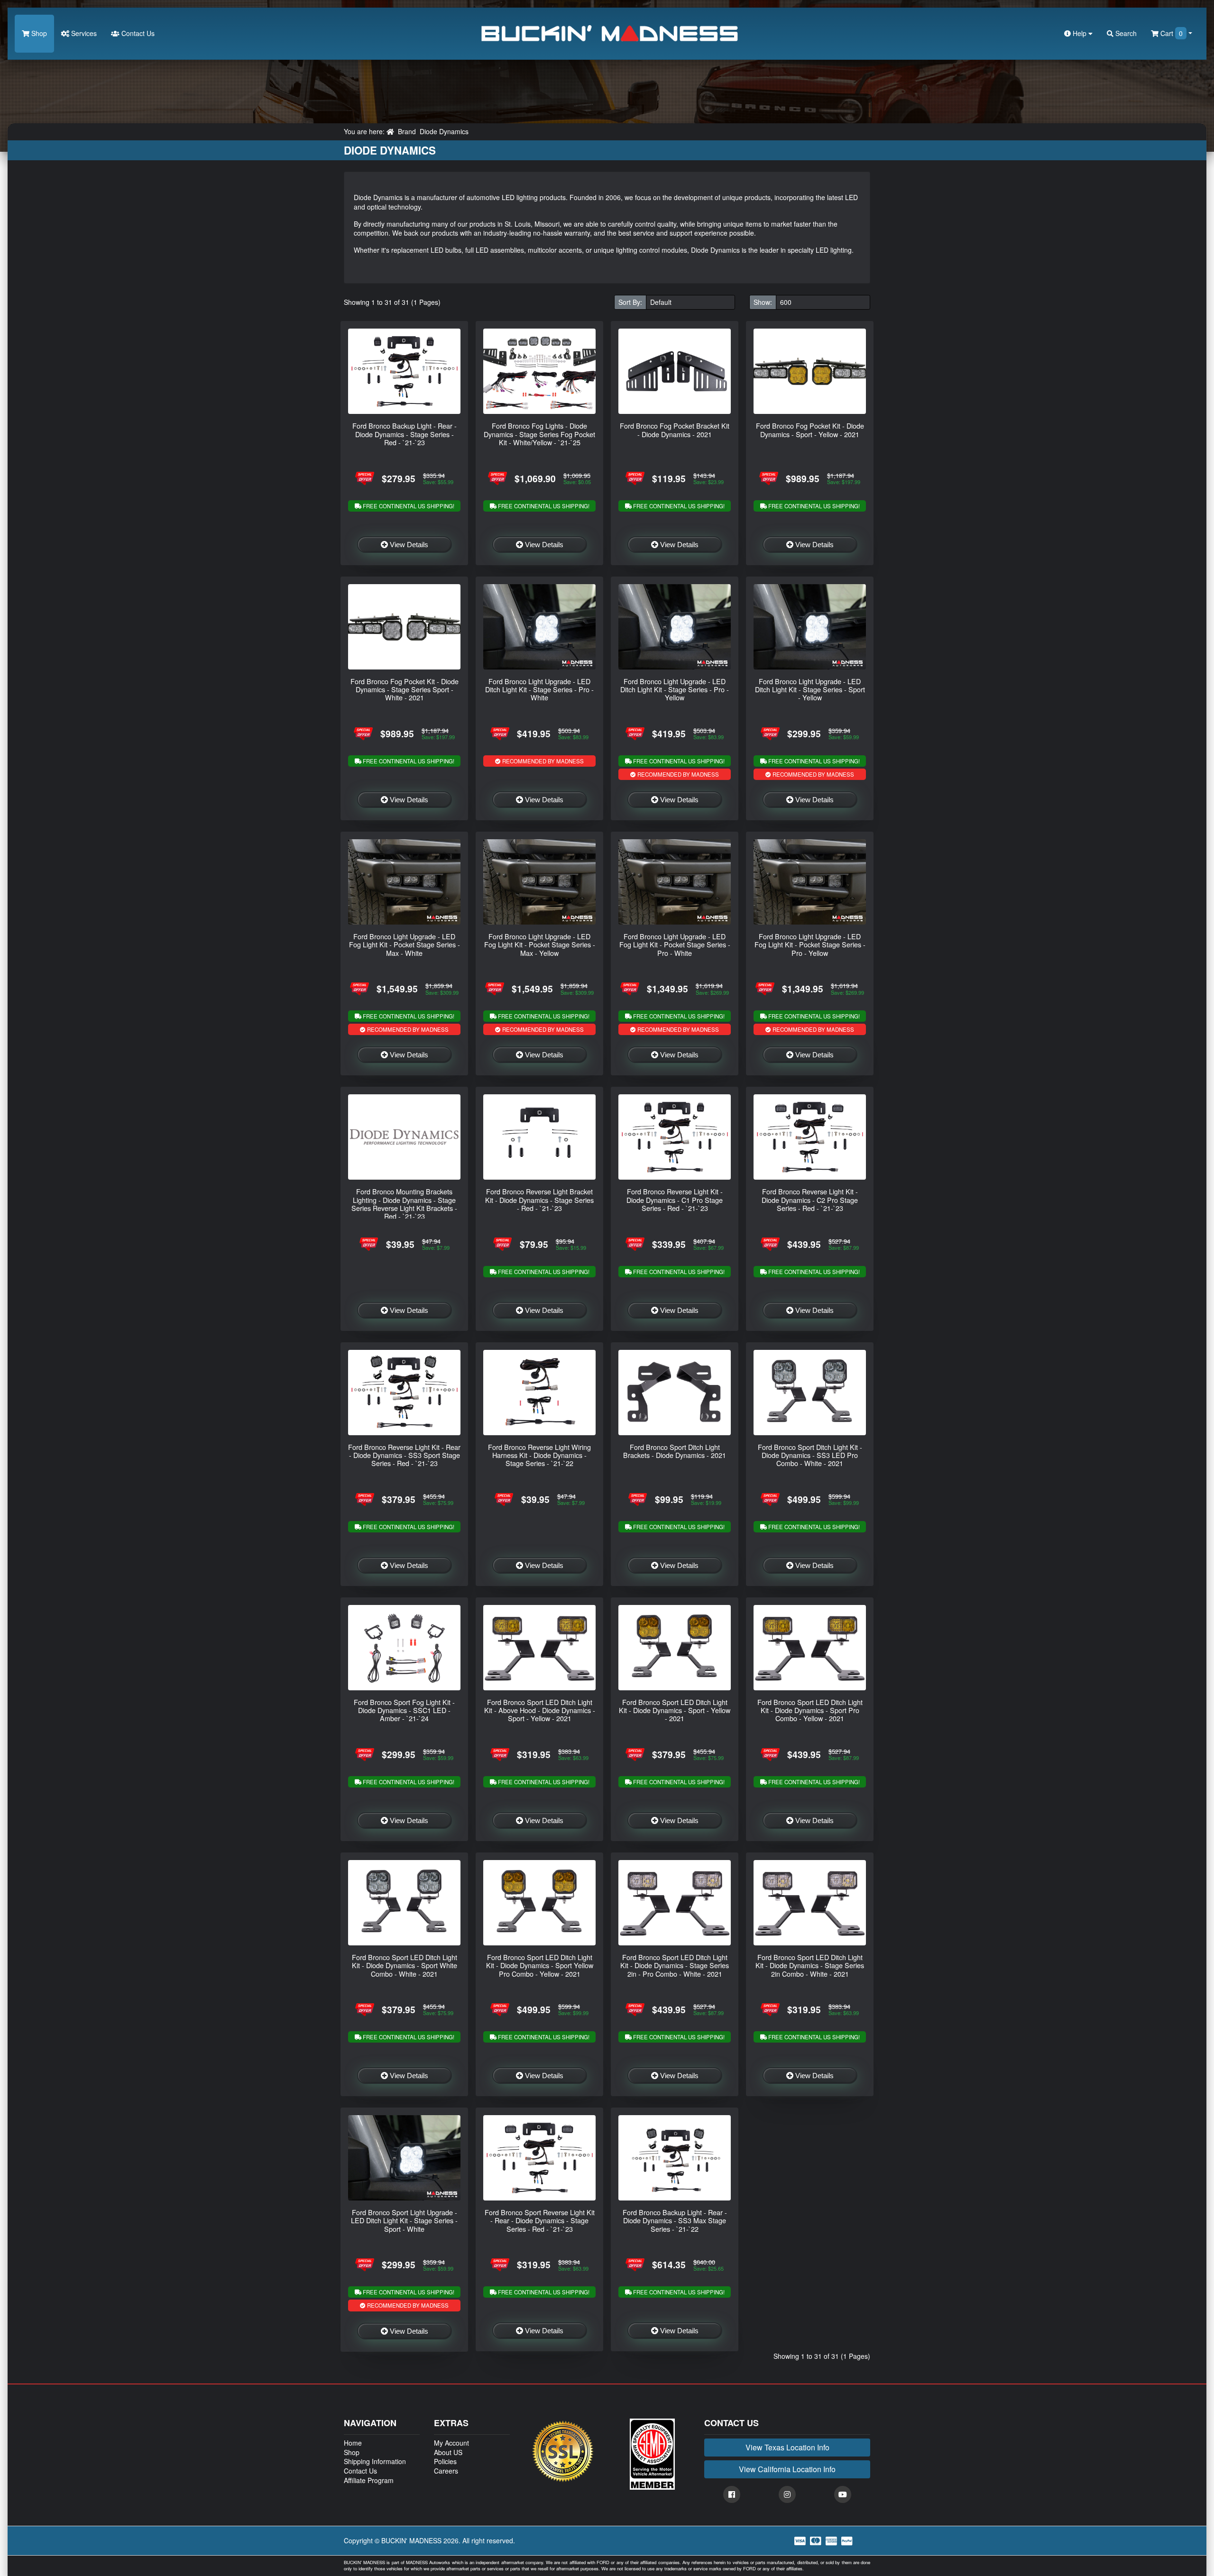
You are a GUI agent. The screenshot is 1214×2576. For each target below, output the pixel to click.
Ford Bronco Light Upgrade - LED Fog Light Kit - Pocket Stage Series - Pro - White (675, 944)
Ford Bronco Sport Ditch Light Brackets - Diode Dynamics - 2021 (675, 1451)
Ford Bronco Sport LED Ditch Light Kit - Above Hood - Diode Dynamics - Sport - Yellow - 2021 (540, 1710)
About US (448, 2452)
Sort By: (630, 302)
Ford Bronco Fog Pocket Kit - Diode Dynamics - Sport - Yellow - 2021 (810, 430)
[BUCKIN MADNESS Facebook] (732, 2494)
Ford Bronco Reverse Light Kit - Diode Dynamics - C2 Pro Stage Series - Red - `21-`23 (810, 1200)
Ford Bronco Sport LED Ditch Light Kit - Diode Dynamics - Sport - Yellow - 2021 (675, 1710)
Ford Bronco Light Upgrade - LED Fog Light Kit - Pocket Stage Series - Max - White (405, 944)
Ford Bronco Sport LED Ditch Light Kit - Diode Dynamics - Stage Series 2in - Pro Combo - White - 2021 (675, 1965)
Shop (38, 33)
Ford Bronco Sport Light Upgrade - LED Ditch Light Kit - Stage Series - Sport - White (404, 2220)
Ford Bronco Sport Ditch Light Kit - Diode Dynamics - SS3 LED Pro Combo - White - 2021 (810, 1455)
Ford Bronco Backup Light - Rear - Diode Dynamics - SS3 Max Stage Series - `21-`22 (675, 2220)
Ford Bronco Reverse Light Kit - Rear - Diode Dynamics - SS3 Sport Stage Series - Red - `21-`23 (404, 1455)
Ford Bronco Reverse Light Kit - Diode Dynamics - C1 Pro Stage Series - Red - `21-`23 (675, 1200)
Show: (763, 302)
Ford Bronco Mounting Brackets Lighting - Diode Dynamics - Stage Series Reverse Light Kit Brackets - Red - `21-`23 (404, 1204)
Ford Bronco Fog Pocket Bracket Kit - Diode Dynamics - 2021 (675, 430)
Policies (445, 2461)
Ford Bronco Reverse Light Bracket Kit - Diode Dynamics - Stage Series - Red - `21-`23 (539, 1200)
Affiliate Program (369, 2480)
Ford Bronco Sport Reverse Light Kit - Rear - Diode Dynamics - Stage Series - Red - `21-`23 (540, 2220)
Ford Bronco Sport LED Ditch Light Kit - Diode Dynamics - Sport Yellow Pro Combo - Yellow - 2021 (540, 1965)
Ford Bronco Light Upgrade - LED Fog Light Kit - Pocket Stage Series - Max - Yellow (540, 944)
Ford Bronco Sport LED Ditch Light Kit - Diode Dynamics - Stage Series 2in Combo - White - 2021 (810, 1965)
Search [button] (1125, 33)
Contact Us (137, 33)
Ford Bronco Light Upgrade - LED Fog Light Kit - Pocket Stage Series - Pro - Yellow (810, 944)
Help (1080, 33)
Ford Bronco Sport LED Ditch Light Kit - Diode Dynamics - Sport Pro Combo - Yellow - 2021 (810, 1710)
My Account (451, 2443)
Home (353, 2443)
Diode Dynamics (444, 131)
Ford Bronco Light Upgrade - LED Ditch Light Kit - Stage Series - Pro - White (539, 689)
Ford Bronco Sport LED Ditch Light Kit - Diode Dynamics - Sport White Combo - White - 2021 (405, 1965)
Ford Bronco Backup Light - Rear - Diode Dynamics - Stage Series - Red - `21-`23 (405, 434)
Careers (446, 2471)
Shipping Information (375, 2461)
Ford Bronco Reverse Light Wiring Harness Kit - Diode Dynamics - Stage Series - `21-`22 (539, 1455)
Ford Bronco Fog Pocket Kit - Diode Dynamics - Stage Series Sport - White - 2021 (405, 689)
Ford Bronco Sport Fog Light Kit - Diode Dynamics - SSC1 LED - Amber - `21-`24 (404, 1710)
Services (83, 33)
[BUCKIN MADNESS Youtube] (843, 2494)
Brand (407, 131)
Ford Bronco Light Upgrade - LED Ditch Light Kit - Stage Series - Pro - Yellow (675, 689)
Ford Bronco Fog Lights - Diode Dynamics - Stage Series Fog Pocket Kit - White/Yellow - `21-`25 (539, 434)
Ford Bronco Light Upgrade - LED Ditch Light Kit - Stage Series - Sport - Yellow (810, 689)
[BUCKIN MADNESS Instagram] (787, 2494)
